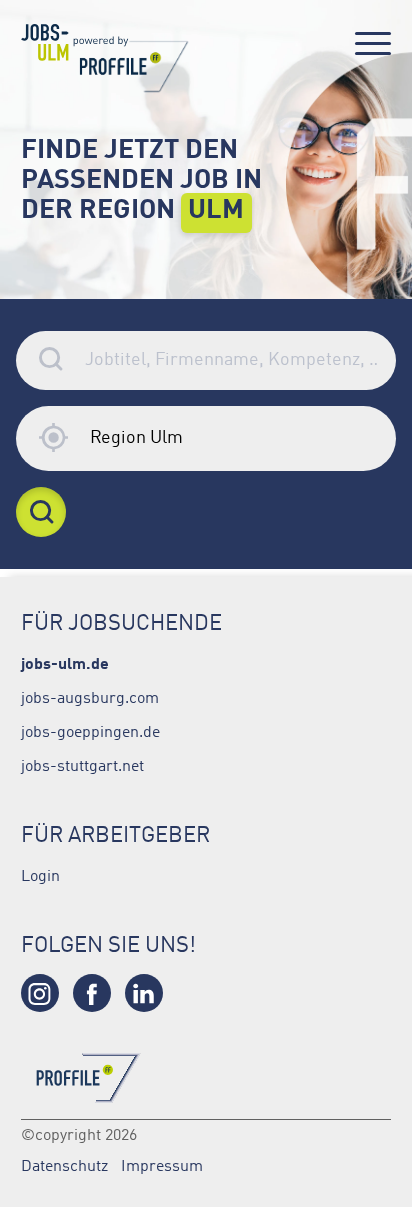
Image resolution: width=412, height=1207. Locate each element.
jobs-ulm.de (65, 662)
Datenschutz (64, 1165)
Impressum (162, 1165)
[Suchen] (41, 512)
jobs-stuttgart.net (82, 765)
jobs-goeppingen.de (90, 731)
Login (40, 875)
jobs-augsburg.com (90, 697)
